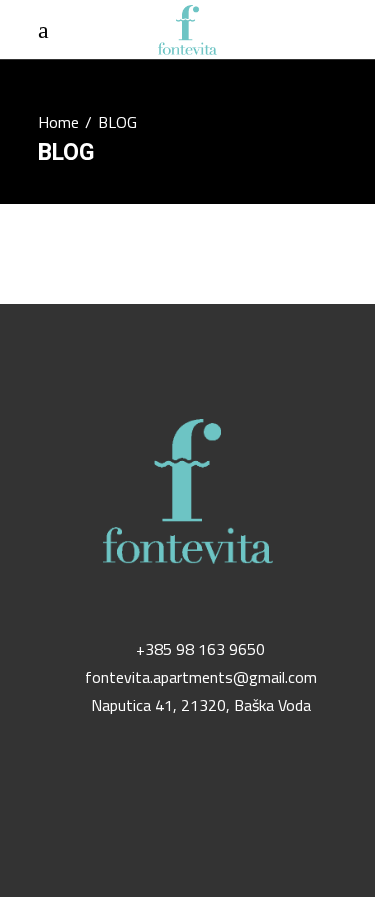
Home (58, 122)
